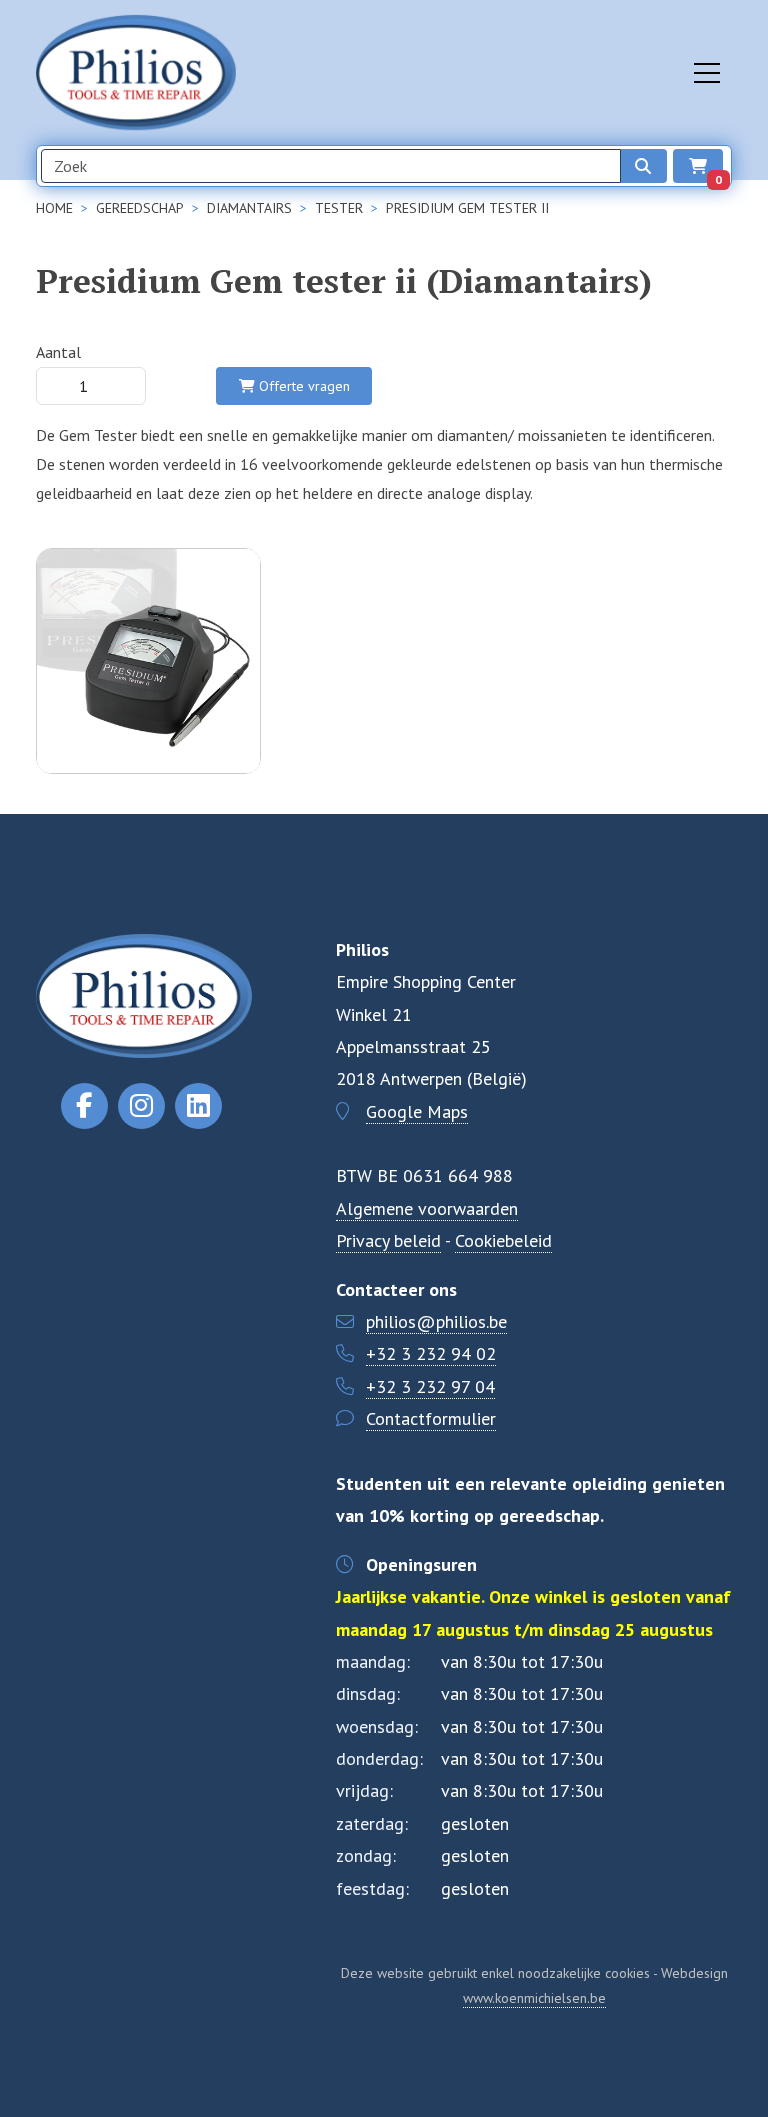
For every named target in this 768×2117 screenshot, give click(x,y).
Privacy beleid (388, 1240)
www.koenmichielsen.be (534, 1998)
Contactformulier (431, 1418)
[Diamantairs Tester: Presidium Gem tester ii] (148, 760)
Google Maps (417, 1111)
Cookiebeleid (503, 1240)
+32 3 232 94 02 (431, 1353)
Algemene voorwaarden (427, 1208)
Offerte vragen (302, 386)
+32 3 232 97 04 (430, 1386)
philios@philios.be (436, 1321)
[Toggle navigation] (707, 73)
